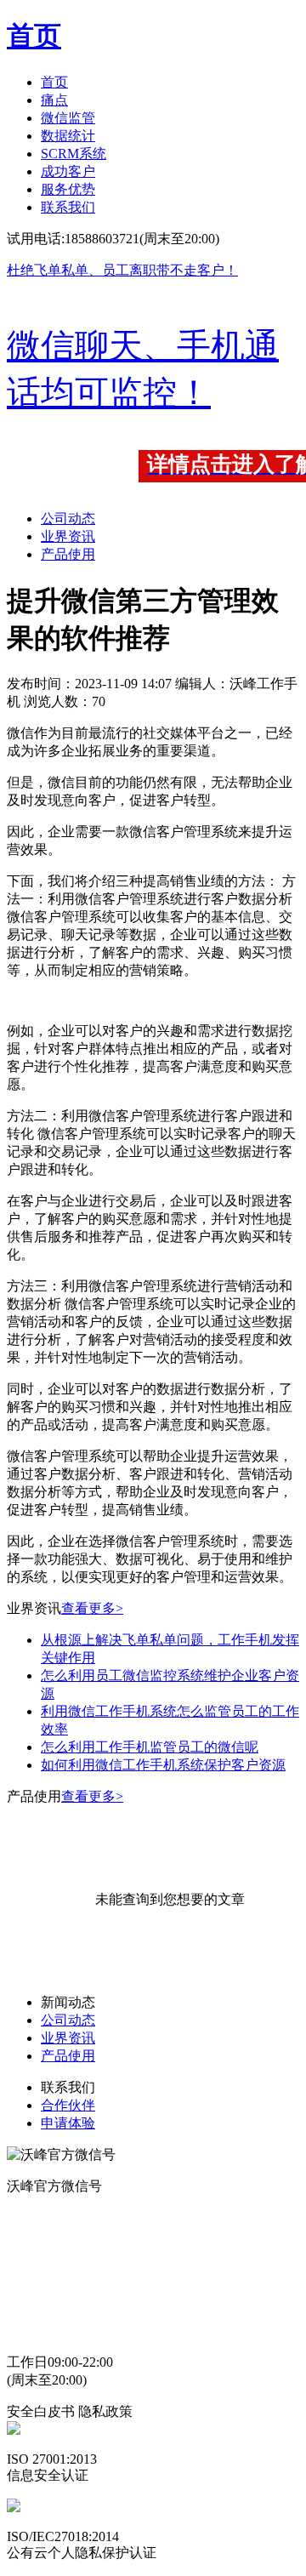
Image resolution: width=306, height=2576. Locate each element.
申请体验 (68, 2123)
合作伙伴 (68, 2105)
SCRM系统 (74, 154)
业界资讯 (68, 536)
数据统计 (68, 136)
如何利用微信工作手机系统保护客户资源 (163, 1765)
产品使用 (68, 554)
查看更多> (92, 1608)
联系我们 (68, 207)
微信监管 (68, 118)
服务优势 (68, 189)
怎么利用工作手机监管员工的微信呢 (150, 1747)
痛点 (54, 100)
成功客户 (68, 171)
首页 (54, 82)
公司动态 (68, 519)
